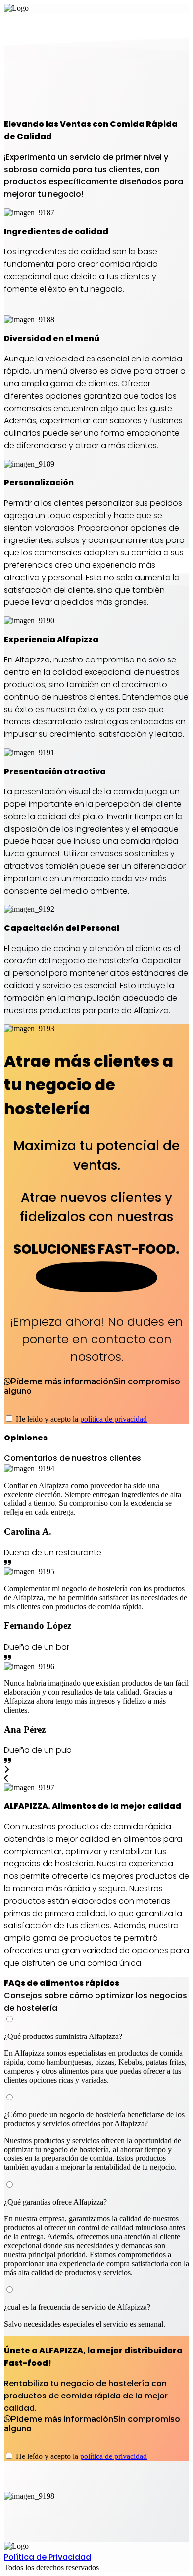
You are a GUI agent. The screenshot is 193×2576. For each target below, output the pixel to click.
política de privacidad (114, 1419)
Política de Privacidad (48, 2557)
